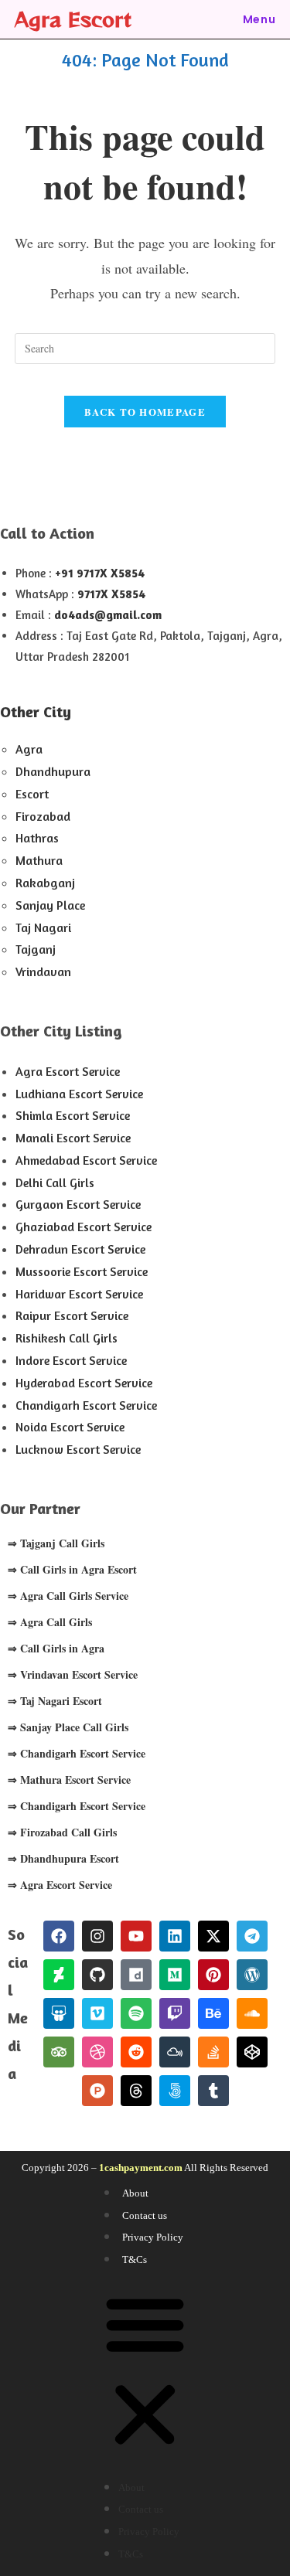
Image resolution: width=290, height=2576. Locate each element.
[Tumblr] (213, 2091)
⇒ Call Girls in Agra (56, 1648)
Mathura (39, 860)
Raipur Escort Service (72, 1315)
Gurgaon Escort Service (78, 1204)
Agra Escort (73, 19)
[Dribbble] (97, 2052)
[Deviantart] (59, 1975)
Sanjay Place (50, 905)
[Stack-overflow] (213, 2052)
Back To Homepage (145, 412)
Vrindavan (43, 972)
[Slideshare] (59, 2013)
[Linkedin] (175, 1936)
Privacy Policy (153, 2237)
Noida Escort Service (70, 1427)
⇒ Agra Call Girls (50, 1622)
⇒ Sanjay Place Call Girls (68, 1727)
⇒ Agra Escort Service (60, 1885)
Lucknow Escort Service (78, 1449)
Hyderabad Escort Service (84, 1383)
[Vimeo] (97, 2013)
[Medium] (175, 1975)
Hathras (37, 838)
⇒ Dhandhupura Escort (63, 1858)
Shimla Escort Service (73, 1115)
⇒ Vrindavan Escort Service (73, 1674)
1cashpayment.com (141, 2168)
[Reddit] (136, 2052)
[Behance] (213, 2013)
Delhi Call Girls (55, 1183)
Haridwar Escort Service (79, 1294)
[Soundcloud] (252, 2013)
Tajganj (36, 949)
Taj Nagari (43, 927)
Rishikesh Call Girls (67, 1338)
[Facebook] (59, 1936)
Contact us (145, 2215)
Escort (32, 794)
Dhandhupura (53, 771)
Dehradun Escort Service (80, 1249)
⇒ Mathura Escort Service (69, 1780)
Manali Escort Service (73, 1138)
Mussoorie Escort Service (82, 1271)
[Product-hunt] (97, 2091)
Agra (29, 749)
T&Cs (135, 2260)
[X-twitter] (213, 1936)
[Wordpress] (252, 1975)
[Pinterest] (213, 1975)
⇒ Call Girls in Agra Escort (72, 1569)
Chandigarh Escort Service (86, 1405)
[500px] (175, 2091)
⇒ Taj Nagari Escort (55, 1701)
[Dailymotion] (136, 1975)
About (135, 2193)
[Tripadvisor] (59, 2052)
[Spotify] (136, 2013)
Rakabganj (45, 883)
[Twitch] (175, 2013)
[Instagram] (97, 1936)
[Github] (97, 1975)
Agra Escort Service (68, 1071)
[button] (145, 2373)
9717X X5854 (111, 594)
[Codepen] (252, 2052)
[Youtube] (136, 1936)
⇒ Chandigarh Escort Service (77, 1753)
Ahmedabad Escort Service (86, 1160)
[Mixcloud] (175, 2052)
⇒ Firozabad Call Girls (62, 1832)
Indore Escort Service (71, 1360)
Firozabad (43, 816)
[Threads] (136, 2091)
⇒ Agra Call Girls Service (68, 1596)
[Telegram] (252, 1936)
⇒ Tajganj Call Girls (56, 1543)
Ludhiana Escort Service (79, 1094)
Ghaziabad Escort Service (84, 1227)
